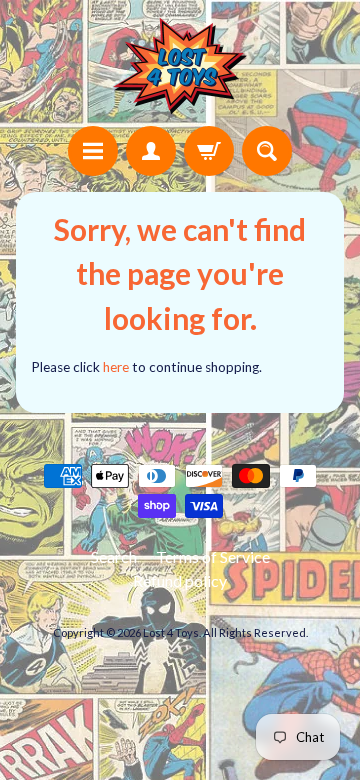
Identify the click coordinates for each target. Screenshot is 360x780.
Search (114, 556)
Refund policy (180, 580)
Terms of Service (213, 556)
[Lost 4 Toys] (180, 66)
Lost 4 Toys (171, 632)
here (116, 367)
